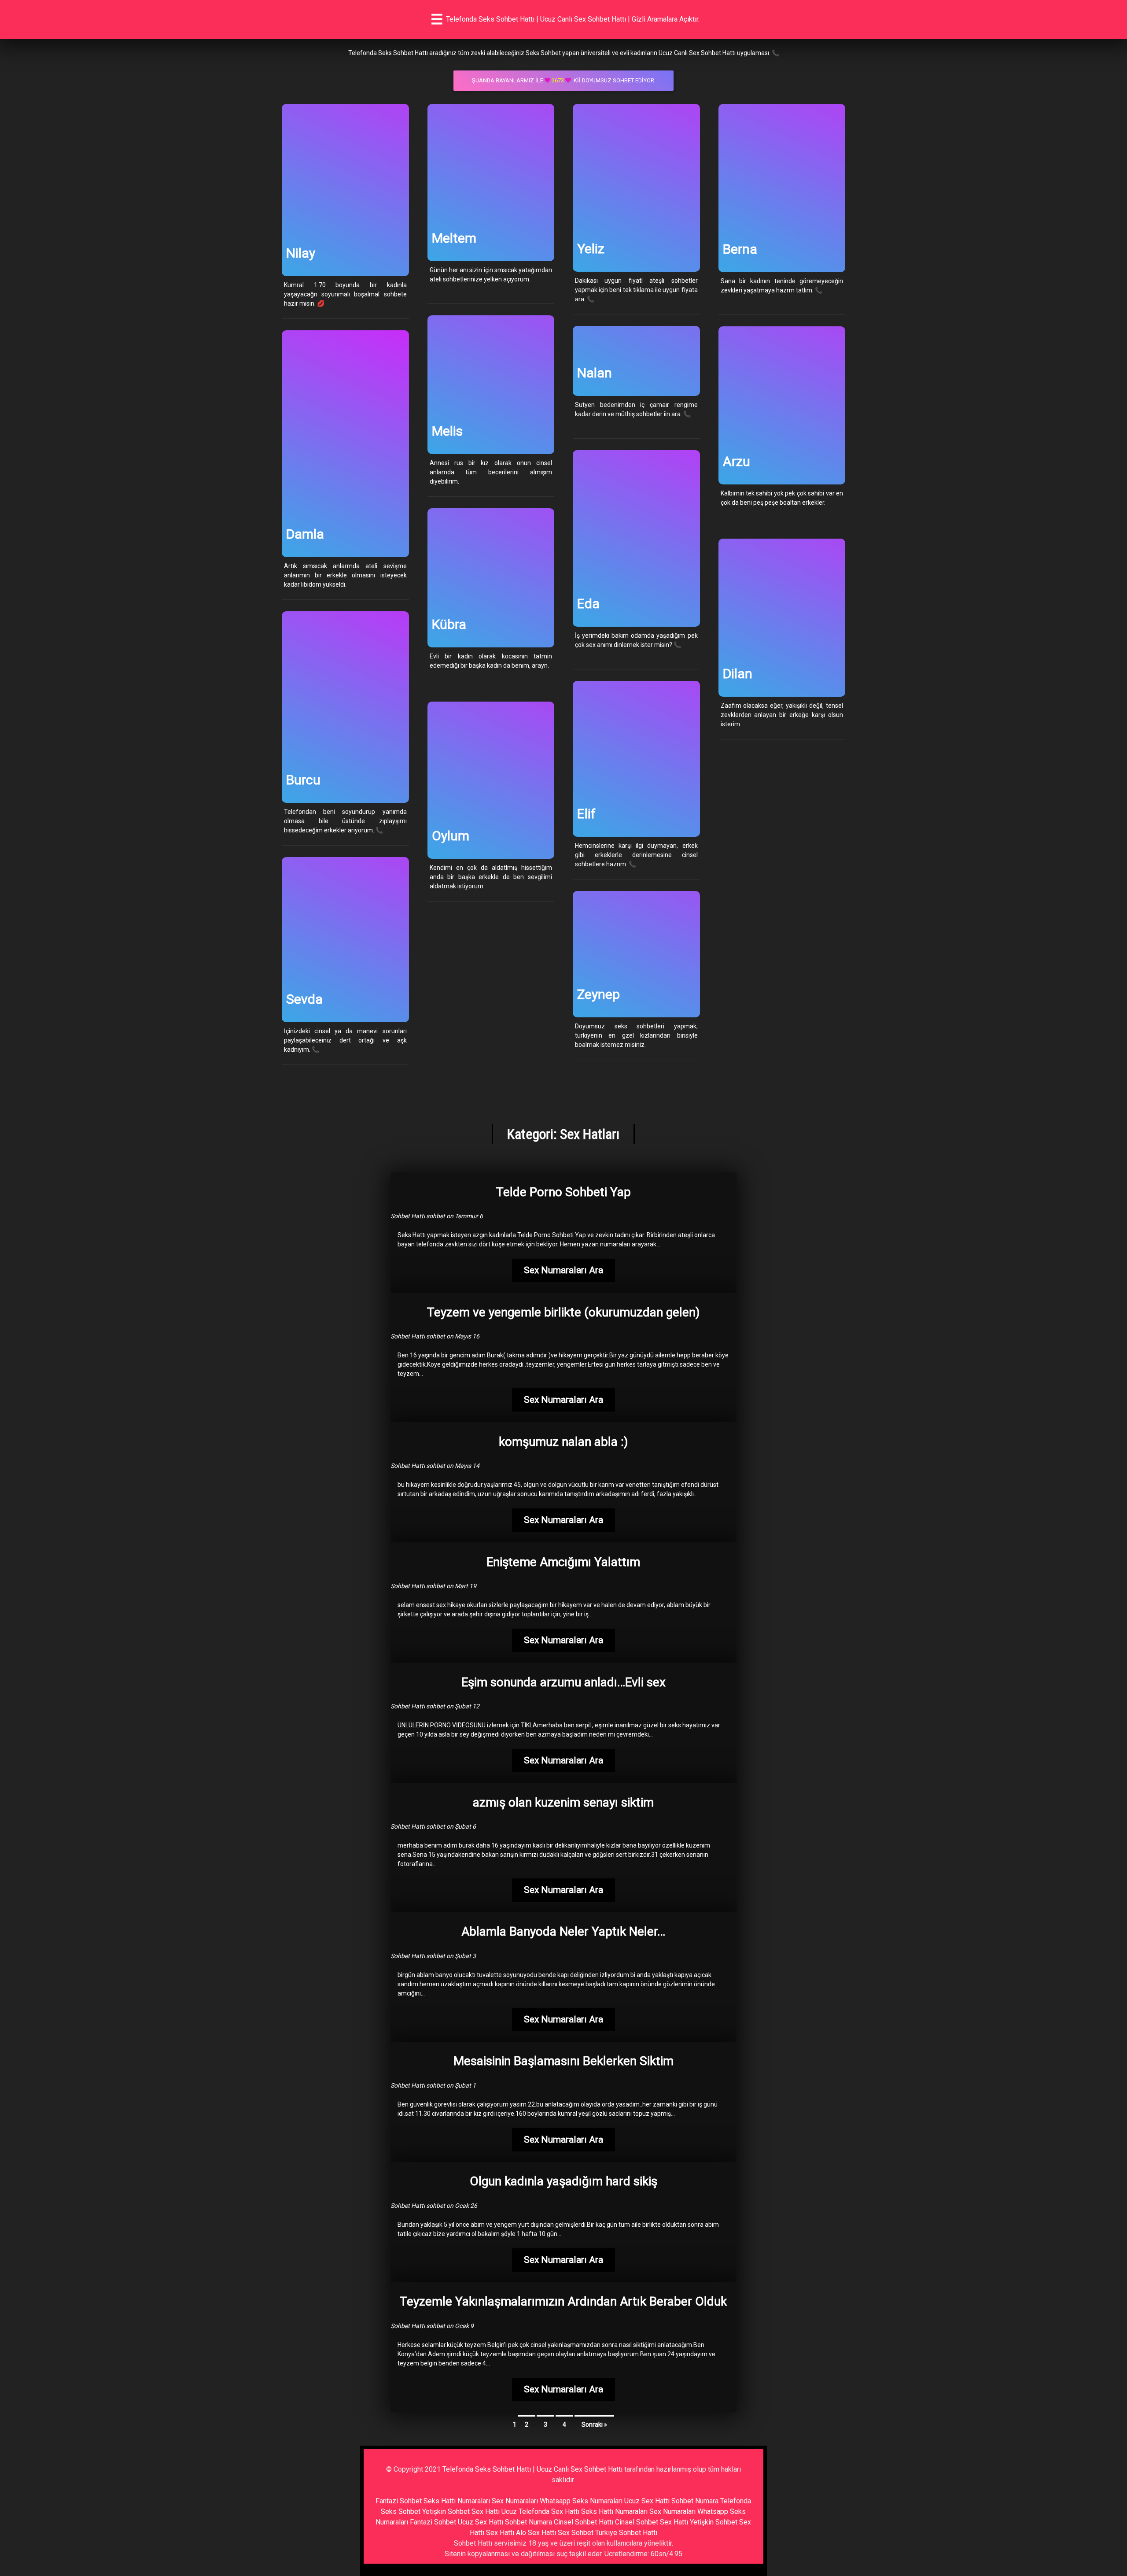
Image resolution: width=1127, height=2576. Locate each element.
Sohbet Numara (695, 2501)
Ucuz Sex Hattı (647, 2501)
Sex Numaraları (515, 2501)
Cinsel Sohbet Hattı (584, 2522)
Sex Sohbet (576, 2533)
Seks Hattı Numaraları (457, 2501)
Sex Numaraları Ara (563, 1270)
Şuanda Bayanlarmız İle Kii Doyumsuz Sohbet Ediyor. (564, 80)
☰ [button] (437, 19)
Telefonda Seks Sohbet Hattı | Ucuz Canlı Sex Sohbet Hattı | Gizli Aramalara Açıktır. (573, 19)
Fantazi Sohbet (399, 2501)
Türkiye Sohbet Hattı (626, 2533)
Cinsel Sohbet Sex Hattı (652, 2522)
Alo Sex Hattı (536, 2533)
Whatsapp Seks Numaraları (581, 2501)
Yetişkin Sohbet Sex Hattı (461, 2511)
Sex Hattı (500, 2533)
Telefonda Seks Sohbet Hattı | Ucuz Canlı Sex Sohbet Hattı (532, 2469)
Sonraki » (594, 2424)
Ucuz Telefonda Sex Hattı (540, 2511)
